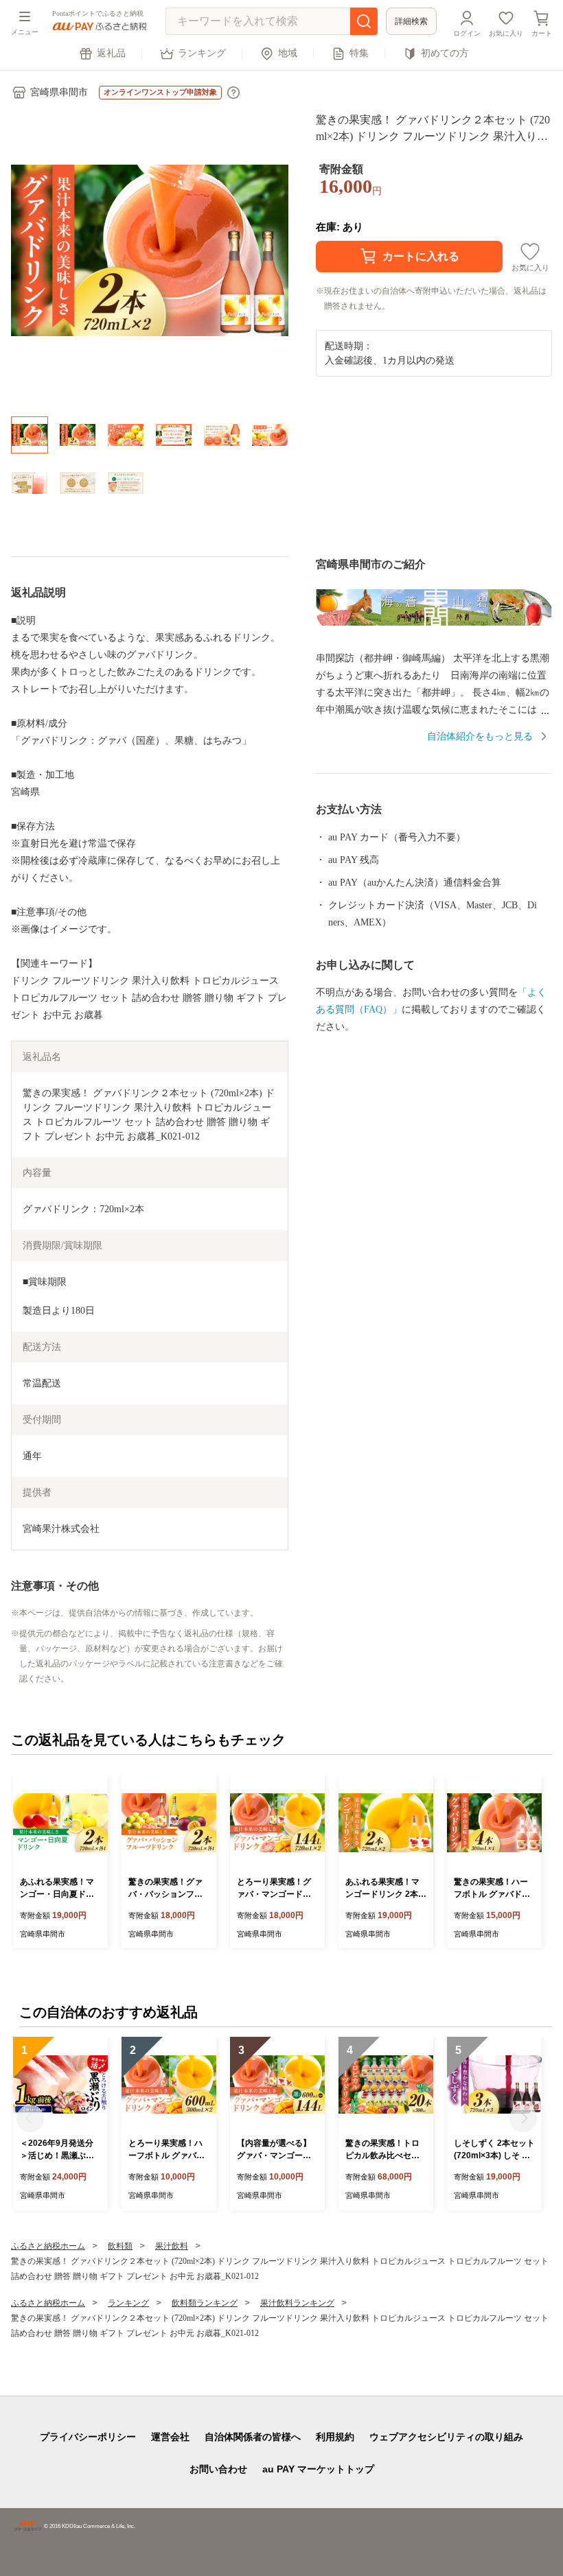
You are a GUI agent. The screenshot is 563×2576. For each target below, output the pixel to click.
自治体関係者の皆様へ (253, 2437)
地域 (288, 53)
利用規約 (335, 2437)
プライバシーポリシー (88, 2437)
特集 (359, 53)
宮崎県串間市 (59, 92)
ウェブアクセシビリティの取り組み (446, 2437)
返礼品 (111, 53)
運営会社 (170, 2437)
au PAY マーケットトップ (318, 2469)
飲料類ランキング (205, 2303)
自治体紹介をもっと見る (480, 736)
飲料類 (120, 2246)
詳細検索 (411, 21)
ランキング (202, 53)
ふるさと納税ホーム (48, 2246)
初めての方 (445, 53)
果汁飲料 (172, 2246)
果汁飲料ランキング (297, 2303)
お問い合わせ (218, 2469)
